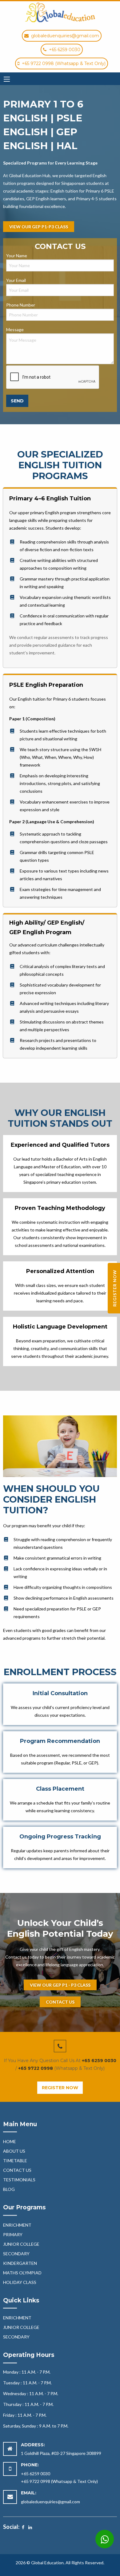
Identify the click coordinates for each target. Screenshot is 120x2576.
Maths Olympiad (22, 2273)
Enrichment (17, 2225)
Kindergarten (20, 2263)
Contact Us (17, 2170)
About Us (14, 2151)
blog (9, 2189)
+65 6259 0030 (99, 2061)
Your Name (17, 256)
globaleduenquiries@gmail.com (50, 2502)
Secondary (16, 2254)
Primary (13, 2234)
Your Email (16, 280)
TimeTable (15, 2161)
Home (10, 2141)
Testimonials (19, 2180)
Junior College (21, 2244)
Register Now (60, 2088)
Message (15, 330)
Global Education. (48, 2563)
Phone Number (21, 305)
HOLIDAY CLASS (20, 2282)
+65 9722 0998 (36, 2068)
